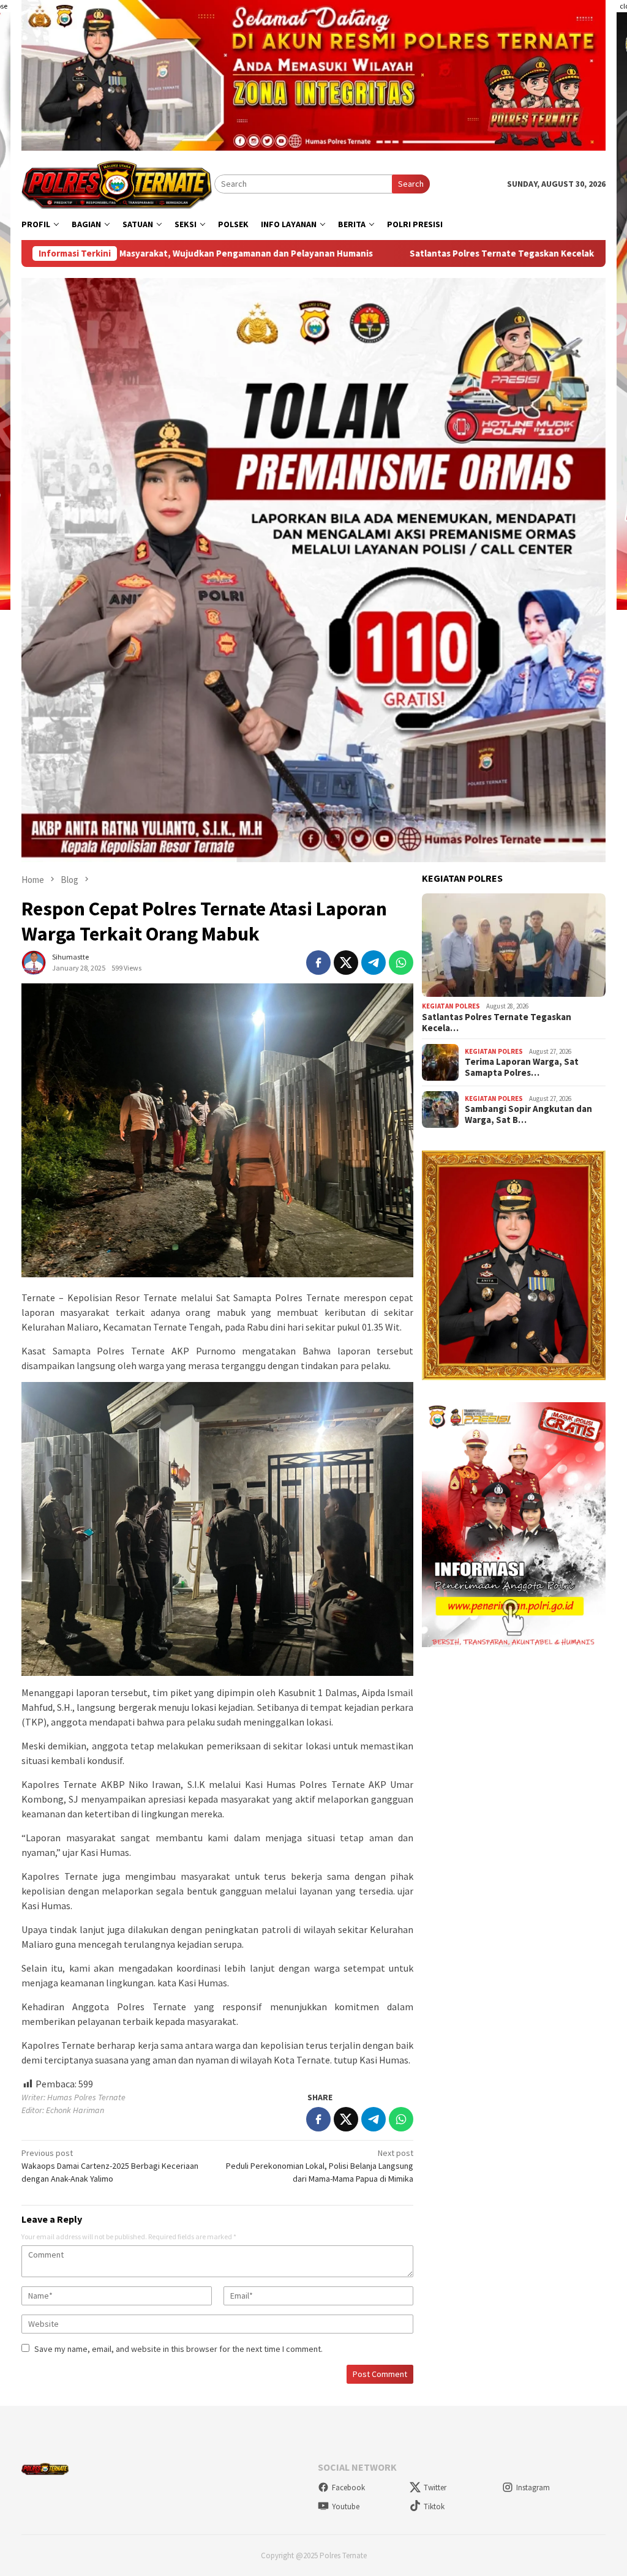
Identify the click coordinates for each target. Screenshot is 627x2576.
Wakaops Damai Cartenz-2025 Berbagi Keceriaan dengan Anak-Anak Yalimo (110, 2166)
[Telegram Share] (374, 963)
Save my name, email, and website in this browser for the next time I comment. (178, 2349)
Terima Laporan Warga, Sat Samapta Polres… (522, 1067)
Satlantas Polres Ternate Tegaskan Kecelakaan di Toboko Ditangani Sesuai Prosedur (445, 253)
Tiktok (434, 2507)
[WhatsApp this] (401, 963)
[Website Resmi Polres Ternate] (118, 183)
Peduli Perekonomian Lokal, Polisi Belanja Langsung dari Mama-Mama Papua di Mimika (320, 2166)
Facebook (348, 2488)
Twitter (435, 2488)
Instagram (533, 2488)
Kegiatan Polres (451, 1006)
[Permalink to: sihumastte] (34, 961)
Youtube (346, 2507)
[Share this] (318, 963)
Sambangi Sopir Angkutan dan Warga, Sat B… (528, 1114)
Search (411, 184)
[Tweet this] (346, 963)
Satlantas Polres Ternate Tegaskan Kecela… (497, 1023)
